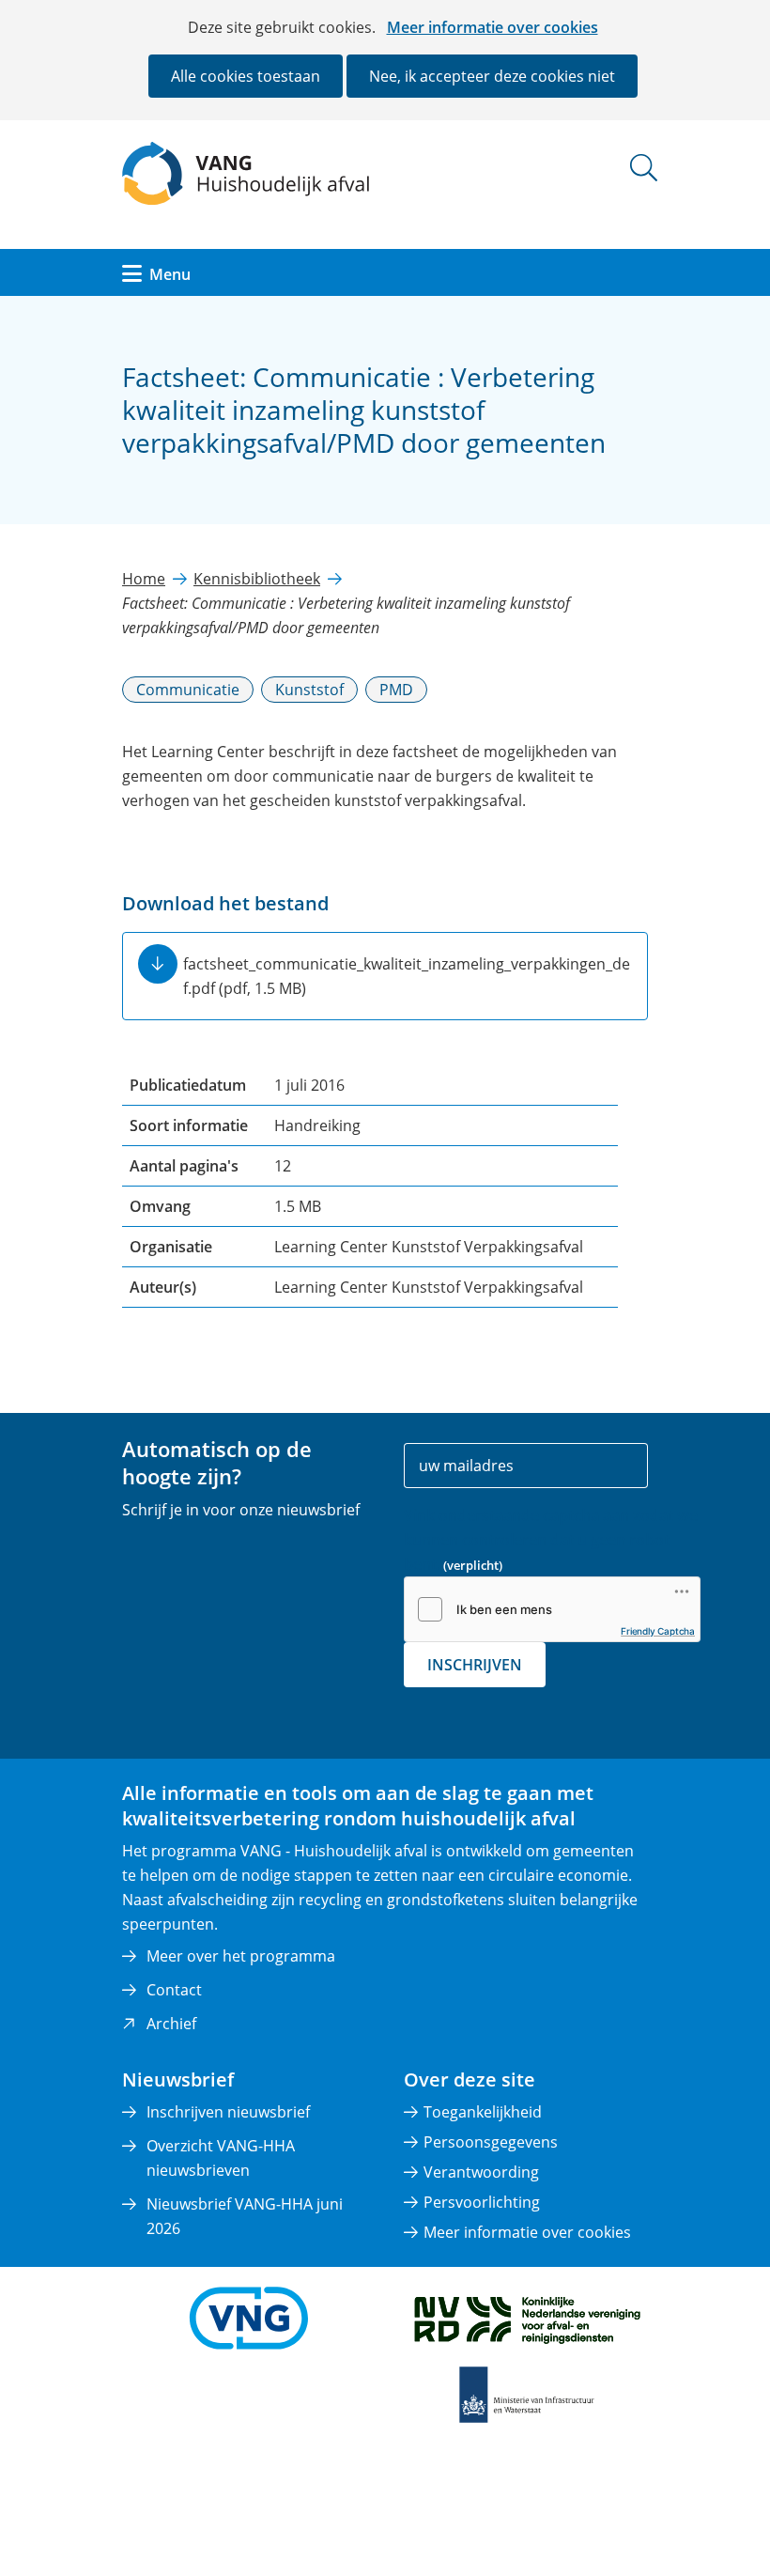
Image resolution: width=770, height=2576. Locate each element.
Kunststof (309, 690)
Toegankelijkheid (483, 2112)
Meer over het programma (241, 1956)
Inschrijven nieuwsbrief (228, 2112)
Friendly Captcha (658, 1631)
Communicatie (188, 690)
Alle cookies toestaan (246, 76)
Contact (174, 1990)
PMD (396, 690)
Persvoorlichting (482, 2202)
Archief (171, 2024)
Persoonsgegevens (491, 2142)
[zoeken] (644, 168)
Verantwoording (481, 2172)
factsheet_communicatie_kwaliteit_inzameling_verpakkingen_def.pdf (407, 976)
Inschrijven (475, 1665)
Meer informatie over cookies (493, 27)
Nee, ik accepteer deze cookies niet (492, 76)
